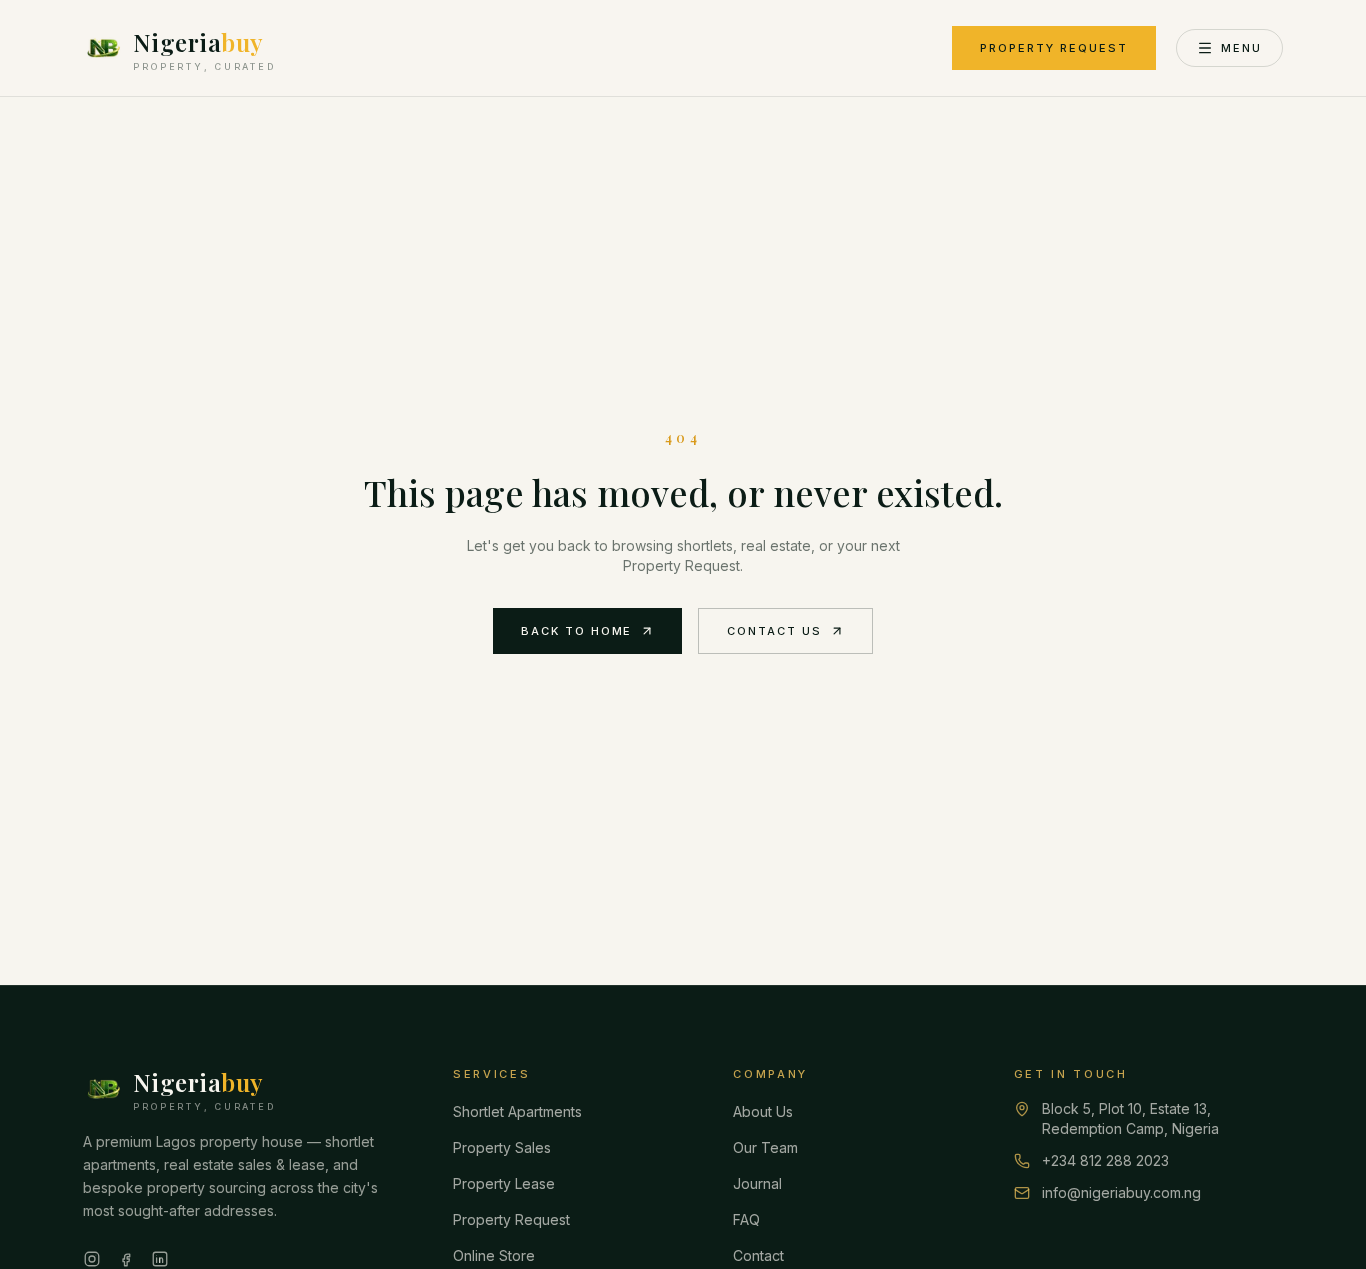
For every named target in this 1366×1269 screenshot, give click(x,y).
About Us (763, 1111)
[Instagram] (92, 1259)
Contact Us (774, 631)
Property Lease (504, 1183)
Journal (757, 1183)
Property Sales (502, 1147)
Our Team (765, 1147)
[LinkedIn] (160, 1259)
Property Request (1054, 48)
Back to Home (577, 631)
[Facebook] (126, 1259)
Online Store (494, 1255)
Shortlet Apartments (517, 1111)
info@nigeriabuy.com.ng (1121, 1192)
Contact (758, 1255)
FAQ (746, 1219)
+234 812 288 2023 (1105, 1160)
